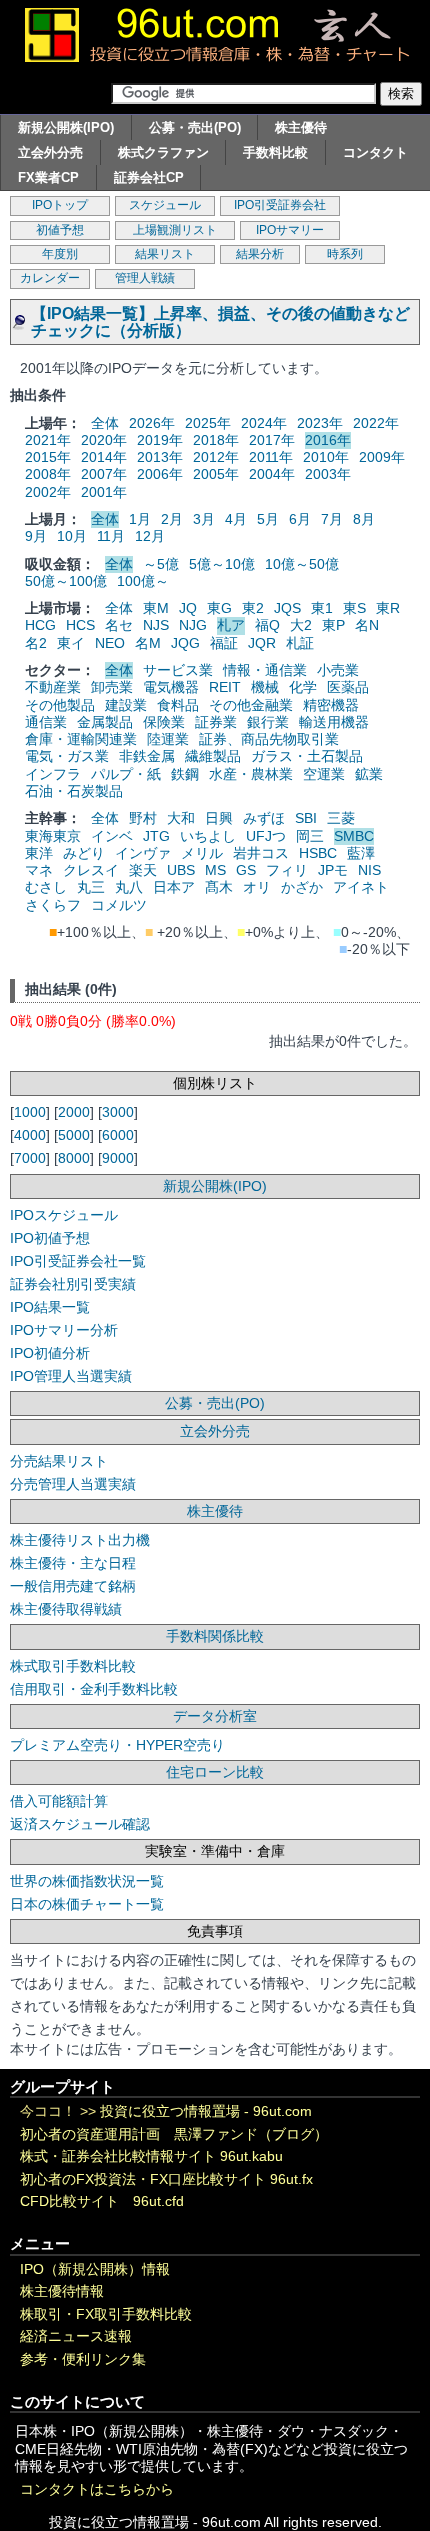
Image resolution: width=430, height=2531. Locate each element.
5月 (268, 519)
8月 (364, 519)
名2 (36, 643)
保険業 (164, 722)
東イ (71, 643)
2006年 (160, 474)
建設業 (126, 705)
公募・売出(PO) (195, 127)
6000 (118, 1135)
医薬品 (348, 687)
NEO (110, 643)
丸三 (91, 887)
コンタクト (375, 152)
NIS (369, 870)
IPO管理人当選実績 (71, 1376)
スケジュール (165, 205)
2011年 (271, 457)
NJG (193, 625)
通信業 (46, 722)
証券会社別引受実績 (73, 1284)
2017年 (272, 440)
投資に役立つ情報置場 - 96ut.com (206, 2111)
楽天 (143, 870)
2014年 (104, 457)
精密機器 (331, 705)
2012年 (216, 457)
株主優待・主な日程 (73, 1563)
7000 (30, 1158)
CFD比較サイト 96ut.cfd (102, 2201)
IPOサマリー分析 (64, 1330)
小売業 (338, 670)
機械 (265, 687)
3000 (118, 1112)
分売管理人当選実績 (73, 1484)
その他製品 (60, 705)
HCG (40, 625)
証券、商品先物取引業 (269, 739)
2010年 (326, 457)
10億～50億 (302, 564)
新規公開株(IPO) (66, 127)
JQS (287, 608)
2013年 (160, 457)
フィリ (287, 870)
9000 (118, 1158)
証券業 (216, 722)
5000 (74, 1135)
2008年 (48, 474)
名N (367, 625)
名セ (119, 625)
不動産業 (53, 687)
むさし (46, 887)
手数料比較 (275, 152)
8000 (74, 1158)
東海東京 (53, 836)
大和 (181, 818)
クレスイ (91, 870)
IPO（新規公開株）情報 (95, 2269)
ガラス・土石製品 (307, 756)
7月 (332, 519)
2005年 (216, 474)
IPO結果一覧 (50, 1307)
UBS (181, 870)
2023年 (320, 423)
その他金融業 (251, 705)
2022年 (376, 423)
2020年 (104, 440)
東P (333, 625)
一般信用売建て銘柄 (73, 1586)
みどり (84, 853)
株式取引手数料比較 (73, 1666)
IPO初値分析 (50, 1353)
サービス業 (178, 670)
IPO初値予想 (50, 1238)
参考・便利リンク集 (83, 2359)
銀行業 (268, 722)
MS (215, 870)
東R (388, 608)
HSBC (318, 853)
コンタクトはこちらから (97, 2489)
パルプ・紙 (126, 774)
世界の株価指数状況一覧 (87, 1881)
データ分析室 (215, 1716)
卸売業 (112, 687)
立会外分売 (50, 152)
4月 (236, 519)
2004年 (272, 474)
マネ (39, 870)
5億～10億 (222, 564)
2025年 (208, 423)
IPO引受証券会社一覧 (78, 1261)
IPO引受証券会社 (280, 205)
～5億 (161, 564)
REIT (225, 687)
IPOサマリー (290, 230)
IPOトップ (60, 205)
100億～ (143, 581)
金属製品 (105, 722)
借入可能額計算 (59, 1801)
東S (354, 608)
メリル (202, 853)
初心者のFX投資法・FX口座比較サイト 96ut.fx (166, 2179)
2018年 (216, 440)
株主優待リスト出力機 (80, 1540)
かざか (302, 887)
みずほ (264, 818)
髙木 (219, 887)
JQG (185, 643)
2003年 (328, 474)
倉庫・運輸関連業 (81, 739)
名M (148, 643)
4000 (30, 1135)
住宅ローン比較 (215, 1772)
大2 (301, 625)
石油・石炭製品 (74, 791)
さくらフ (53, 905)
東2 (253, 608)
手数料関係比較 (215, 1636)
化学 (303, 687)
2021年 (48, 440)
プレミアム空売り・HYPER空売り (117, 1745)
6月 (300, 519)
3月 (204, 519)
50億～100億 (66, 581)
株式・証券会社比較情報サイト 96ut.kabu (151, 2156)
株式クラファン (163, 152)
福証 (224, 643)
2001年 (104, 492)
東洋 (39, 853)
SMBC (354, 836)
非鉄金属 (147, 756)
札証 (300, 643)
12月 (150, 536)
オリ (257, 887)
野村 (143, 818)
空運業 (324, 774)
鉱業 (369, 774)
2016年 (328, 440)
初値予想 (60, 230)
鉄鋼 (185, 774)
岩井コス (261, 853)
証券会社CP (149, 177)
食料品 (178, 705)
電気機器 (171, 687)
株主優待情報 (62, 2291)
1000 (30, 1112)
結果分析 (260, 254)
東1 (322, 608)
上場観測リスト (175, 230)
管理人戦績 (145, 278)
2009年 (382, 457)
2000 (74, 1112)
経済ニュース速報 (76, 2336)
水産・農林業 (251, 774)
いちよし (208, 836)
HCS (80, 625)
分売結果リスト (59, 1461)
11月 (111, 536)
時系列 (345, 254)
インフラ (53, 774)
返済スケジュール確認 (80, 1824)
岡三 (310, 836)
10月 (72, 536)
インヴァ (143, 853)
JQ (188, 608)
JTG (156, 836)
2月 (172, 519)
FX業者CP (48, 177)
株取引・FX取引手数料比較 (106, 2314)
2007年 (104, 474)
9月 (36, 536)
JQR (262, 643)
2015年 (48, 457)
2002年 (48, 492)
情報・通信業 (265, 670)
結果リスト (165, 254)
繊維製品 (213, 756)
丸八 (129, 887)
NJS (156, 625)
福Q (267, 625)
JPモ (333, 870)
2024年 (264, 423)
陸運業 (168, 739)
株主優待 (301, 127)
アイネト (361, 887)
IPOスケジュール (64, 1215)
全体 (105, 423)
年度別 (60, 254)
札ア (231, 625)
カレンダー (50, 278)
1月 (140, 519)
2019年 (160, 440)
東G (219, 608)
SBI (306, 818)
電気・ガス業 (67, 756)
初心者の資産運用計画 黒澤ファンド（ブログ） (174, 2134)
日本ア (174, 887)
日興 (219, 818)
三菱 (341, 818)
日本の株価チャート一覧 (87, 1904)
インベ (112, 836)
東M (156, 608)
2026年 (152, 423)
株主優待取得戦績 (66, 1609)
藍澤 (361, 853)
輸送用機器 (334, 722)
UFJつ (266, 836)
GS (246, 870)
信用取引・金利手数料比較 (94, 1689)
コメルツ (119, 905)
